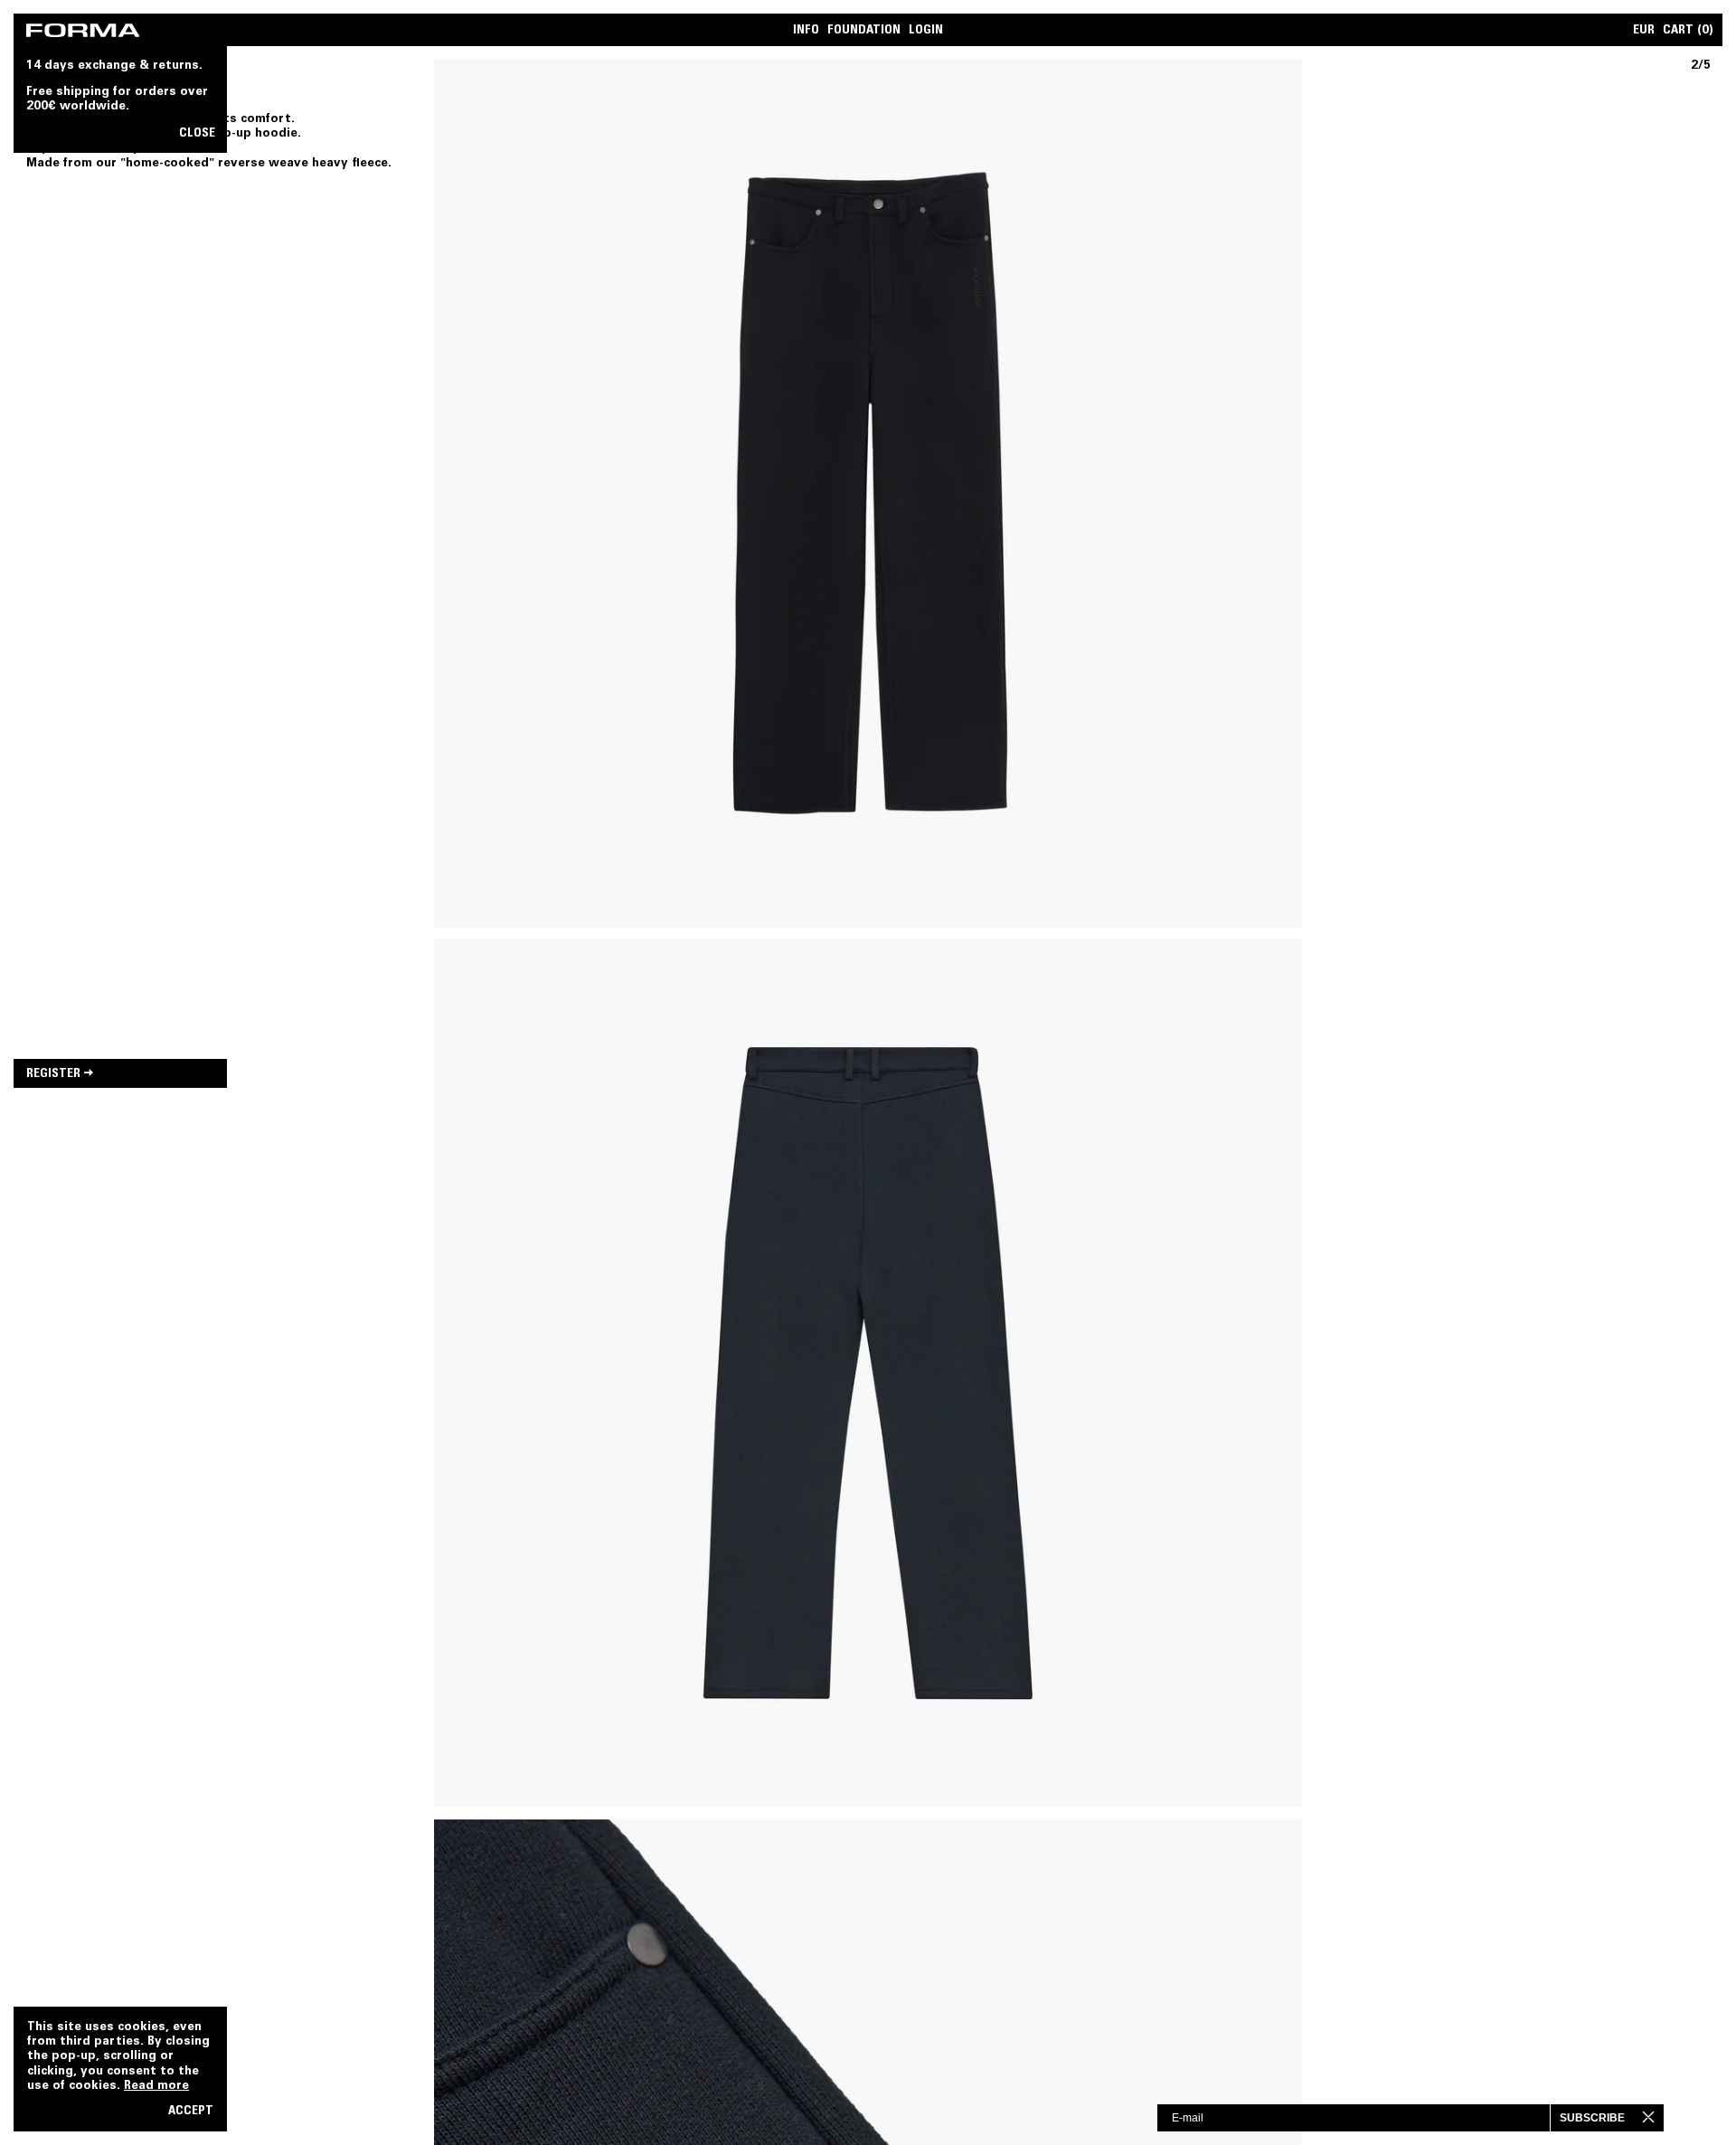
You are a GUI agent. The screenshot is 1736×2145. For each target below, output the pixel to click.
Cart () (1688, 31)
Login (926, 31)
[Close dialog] (1663, 2117)
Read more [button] (156, 2086)
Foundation (864, 31)
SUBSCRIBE (1592, 2118)
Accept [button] (191, 2112)
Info (806, 31)
